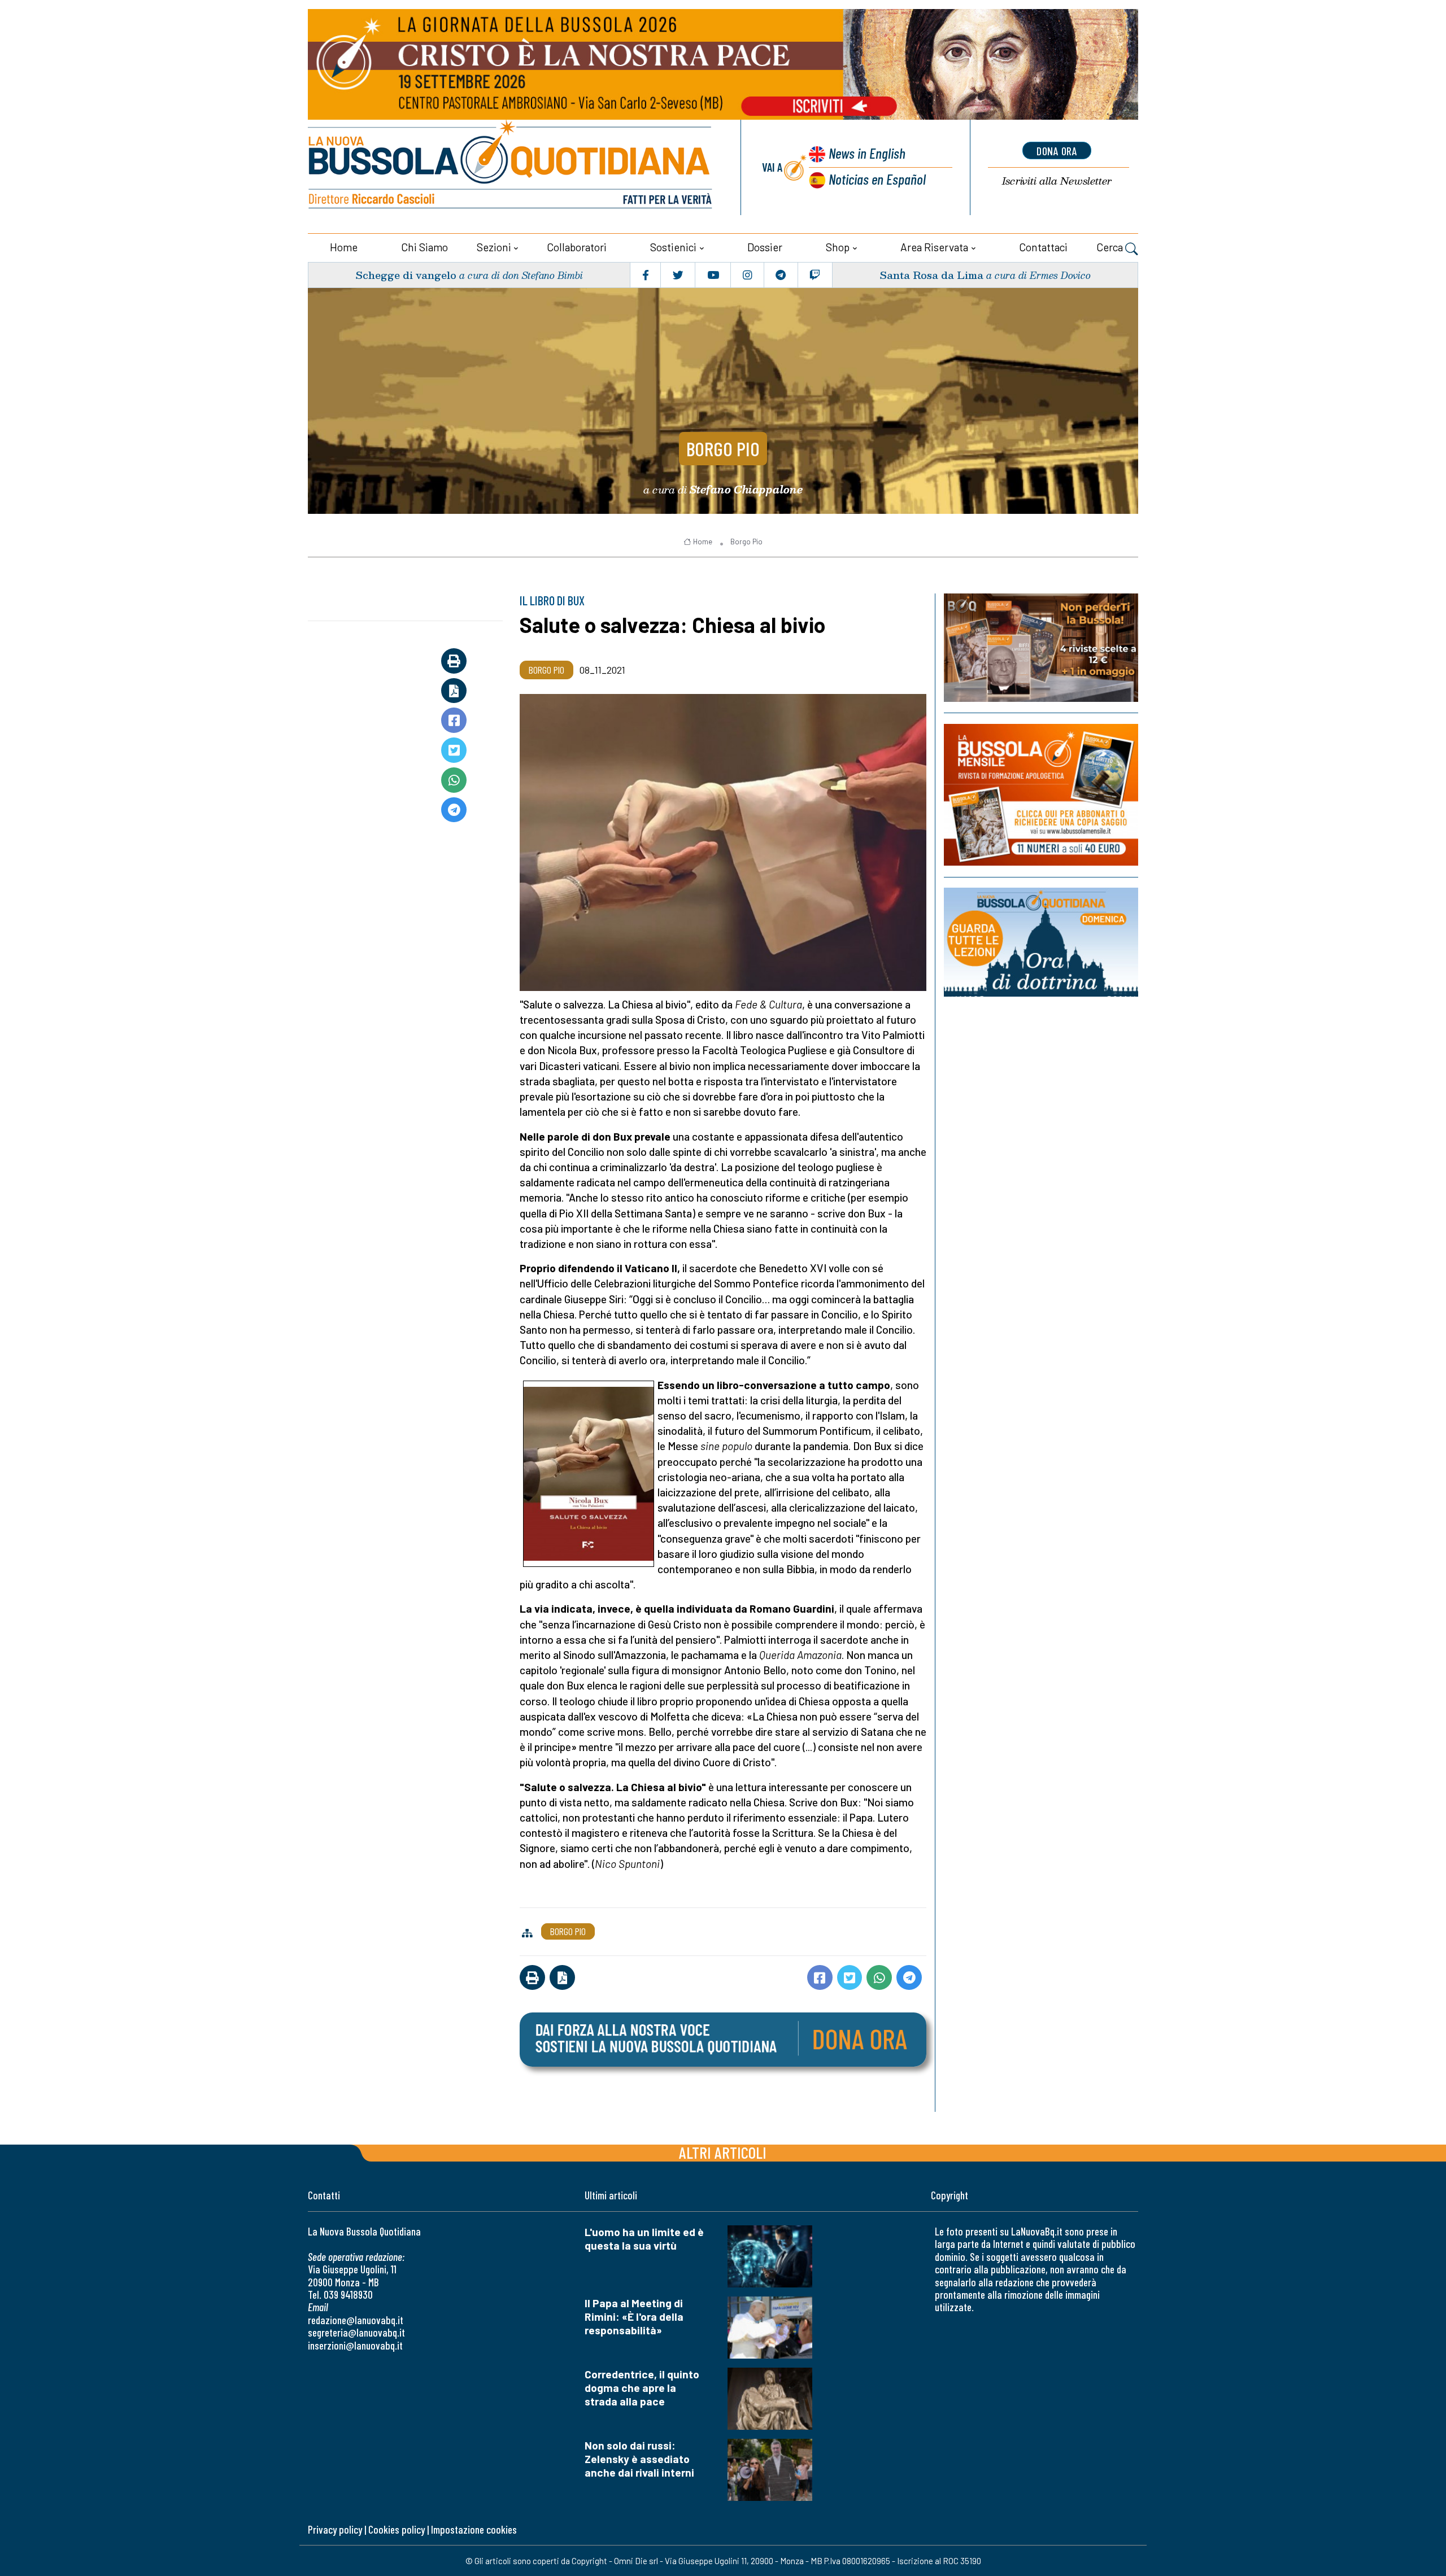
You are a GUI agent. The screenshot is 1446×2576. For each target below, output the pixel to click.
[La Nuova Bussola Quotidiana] (511, 167)
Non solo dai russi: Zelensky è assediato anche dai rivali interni (639, 2459)
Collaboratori (577, 247)
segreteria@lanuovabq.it (356, 2332)
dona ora (1057, 151)
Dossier (765, 247)
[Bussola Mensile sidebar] (1041, 795)
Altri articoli (723, 2152)
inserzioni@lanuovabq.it (355, 2345)
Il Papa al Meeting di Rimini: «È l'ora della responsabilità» (634, 2317)
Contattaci (1043, 247)
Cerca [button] (1111, 247)
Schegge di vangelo (406, 275)
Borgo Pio (723, 448)
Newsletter (1057, 181)
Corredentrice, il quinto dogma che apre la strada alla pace (642, 2388)
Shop (838, 247)
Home (344, 247)
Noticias (877, 179)
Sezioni (494, 247)
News (867, 153)
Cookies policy (397, 2529)
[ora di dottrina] (1041, 942)
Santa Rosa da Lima (931, 275)
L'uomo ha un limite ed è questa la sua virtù (644, 2239)
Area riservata (934, 247)
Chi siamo (424, 247)
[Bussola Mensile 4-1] (1041, 648)
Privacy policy (335, 2529)
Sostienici (673, 247)
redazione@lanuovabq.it (356, 2320)
